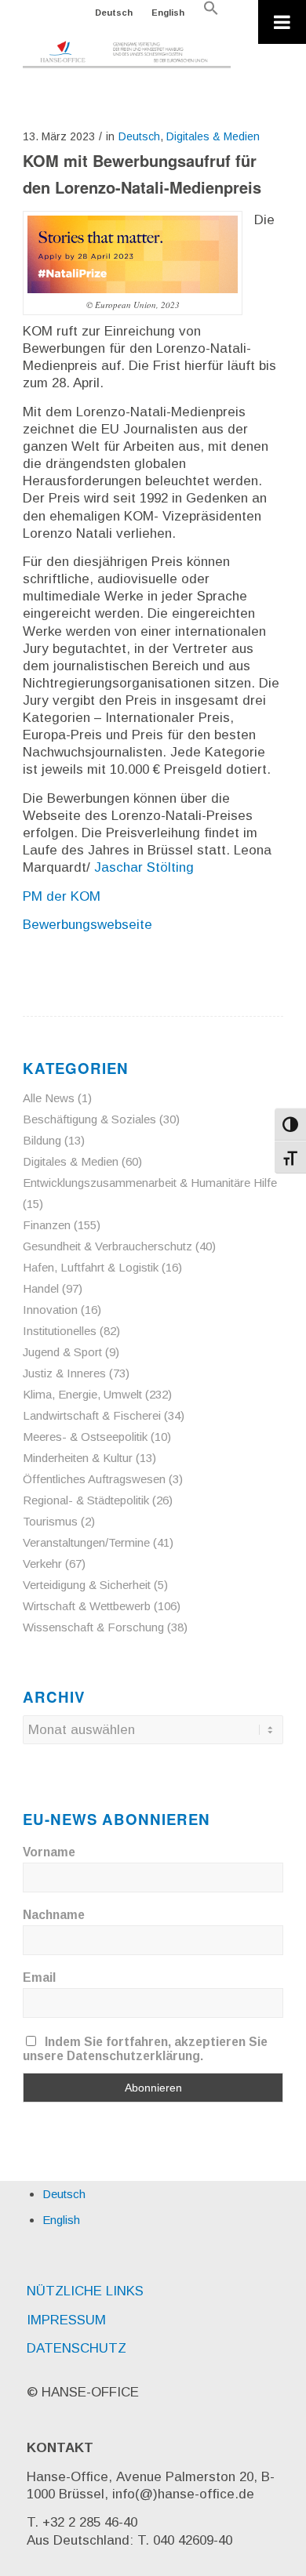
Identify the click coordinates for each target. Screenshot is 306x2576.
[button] (211, 13)
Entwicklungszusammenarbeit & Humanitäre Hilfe (150, 1183)
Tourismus (50, 1521)
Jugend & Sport (62, 1352)
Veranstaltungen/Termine (86, 1542)
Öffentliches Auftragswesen (94, 1479)
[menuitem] (114, 13)
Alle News (49, 1098)
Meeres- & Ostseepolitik (85, 1437)
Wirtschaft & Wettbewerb (87, 1606)
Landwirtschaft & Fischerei (92, 1415)
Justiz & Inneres (64, 1373)
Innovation (50, 1310)
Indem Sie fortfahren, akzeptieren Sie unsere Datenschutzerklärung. (145, 2049)
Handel (41, 1288)
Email (39, 1977)
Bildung (42, 1140)
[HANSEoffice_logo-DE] (127, 55)
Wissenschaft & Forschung (93, 1627)
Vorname (49, 1852)
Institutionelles (60, 1331)
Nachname (54, 1915)
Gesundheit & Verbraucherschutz (107, 1246)
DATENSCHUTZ (76, 2348)
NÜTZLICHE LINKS (85, 2291)
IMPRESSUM (66, 2320)
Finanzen (47, 1225)
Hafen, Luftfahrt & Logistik (91, 1267)
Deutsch (114, 13)
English (168, 13)
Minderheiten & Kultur (78, 1458)
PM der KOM (62, 896)
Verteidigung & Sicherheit (87, 1585)
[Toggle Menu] (282, 22)
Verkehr (42, 1564)
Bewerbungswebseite (87, 925)
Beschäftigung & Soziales (89, 1119)
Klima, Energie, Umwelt (82, 1394)
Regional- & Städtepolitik (86, 1500)
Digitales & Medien (213, 136)
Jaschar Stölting (144, 867)
